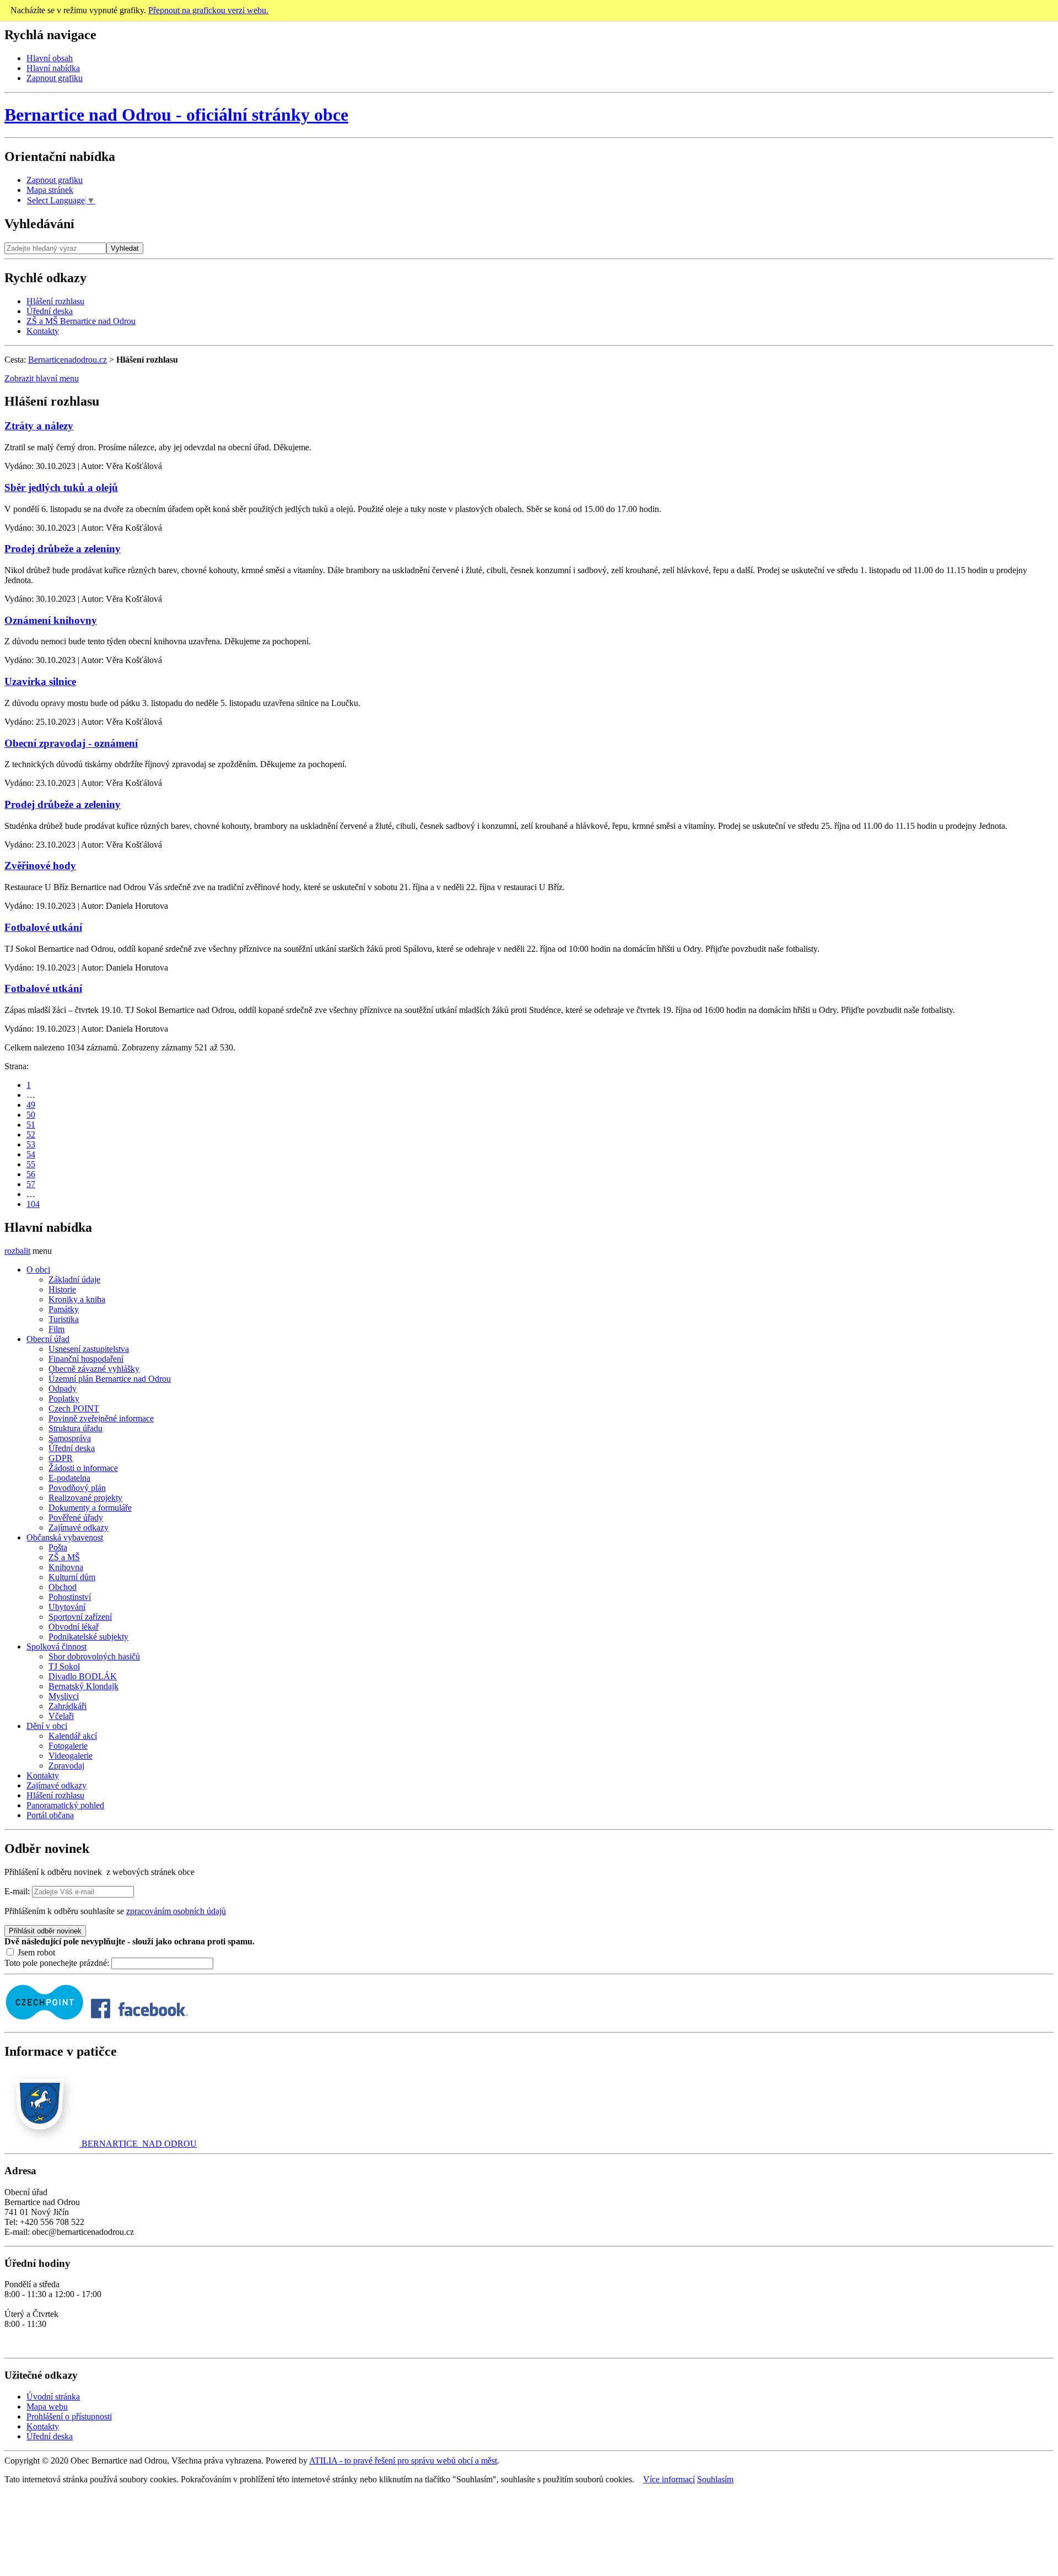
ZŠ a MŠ (64, 1557)
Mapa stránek (50, 190)
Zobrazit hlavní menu (42, 378)
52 (31, 1135)
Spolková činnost (56, 1647)
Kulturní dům (72, 1577)
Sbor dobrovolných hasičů (94, 1656)
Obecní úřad (48, 1339)
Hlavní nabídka (53, 68)
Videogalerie (71, 1756)
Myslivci (64, 1696)
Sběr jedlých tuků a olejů (61, 487)
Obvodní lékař (74, 1627)
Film (56, 1329)
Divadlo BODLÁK (83, 1676)
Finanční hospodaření (86, 1359)
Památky (64, 1309)
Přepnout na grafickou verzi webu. (208, 10)
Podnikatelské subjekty (88, 1637)
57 (31, 1184)
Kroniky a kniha (77, 1299)
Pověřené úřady (76, 1518)
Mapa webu (47, 2407)
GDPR (61, 1458)
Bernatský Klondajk (83, 1686)
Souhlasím (715, 2479)
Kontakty (43, 331)
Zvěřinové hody (40, 866)
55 (31, 1164)
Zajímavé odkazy (79, 1527)
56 (31, 1174)
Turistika (64, 1319)
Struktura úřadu (75, 1428)
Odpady (63, 1389)
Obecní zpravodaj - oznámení (71, 743)
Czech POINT (74, 1408)
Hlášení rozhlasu (55, 301)
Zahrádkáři (68, 1706)
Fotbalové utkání (43, 927)
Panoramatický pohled (65, 1805)
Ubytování (67, 1607)
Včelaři (61, 1716)
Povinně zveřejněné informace (101, 1418)
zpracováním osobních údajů (176, 1911)
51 (31, 1125)
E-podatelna (69, 1478)
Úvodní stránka (53, 2397)
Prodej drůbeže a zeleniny (63, 549)
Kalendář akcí (73, 1736)
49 (31, 1105)
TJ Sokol (64, 1666)
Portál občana (50, 1815)
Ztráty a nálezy (39, 426)
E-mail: (17, 1891)
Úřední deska (50, 311)
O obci (38, 1270)
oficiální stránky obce (176, 115)
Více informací (669, 2479)
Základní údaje (74, 1279)
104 (33, 1204)
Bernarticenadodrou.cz (68, 360)
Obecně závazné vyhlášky (94, 1369)
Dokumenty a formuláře (90, 1508)
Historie (62, 1289)
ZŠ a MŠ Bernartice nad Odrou (81, 321)
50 (31, 1115)
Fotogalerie (68, 1746)
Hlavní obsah (50, 58)
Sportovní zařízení (80, 1617)
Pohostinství (70, 1597)
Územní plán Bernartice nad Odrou (110, 1379)
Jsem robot (35, 1952)
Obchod (63, 1587)
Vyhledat (125, 248)
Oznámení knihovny (51, 620)
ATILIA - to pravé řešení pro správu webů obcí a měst (403, 2461)
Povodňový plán (77, 1488)
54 (31, 1154)
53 (31, 1144)
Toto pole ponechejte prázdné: (58, 1963)
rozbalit (17, 1251)
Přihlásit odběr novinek (45, 1931)
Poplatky (64, 1399)
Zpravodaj (66, 1766)
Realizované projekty (85, 1498)
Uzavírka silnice (40, 681)
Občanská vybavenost (65, 1537)
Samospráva (70, 1438)
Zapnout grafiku (55, 78)
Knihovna (66, 1567)
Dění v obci (47, 1726)
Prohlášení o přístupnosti (69, 2416)
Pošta (58, 1547)
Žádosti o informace (83, 1468)
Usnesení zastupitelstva (89, 1349)
